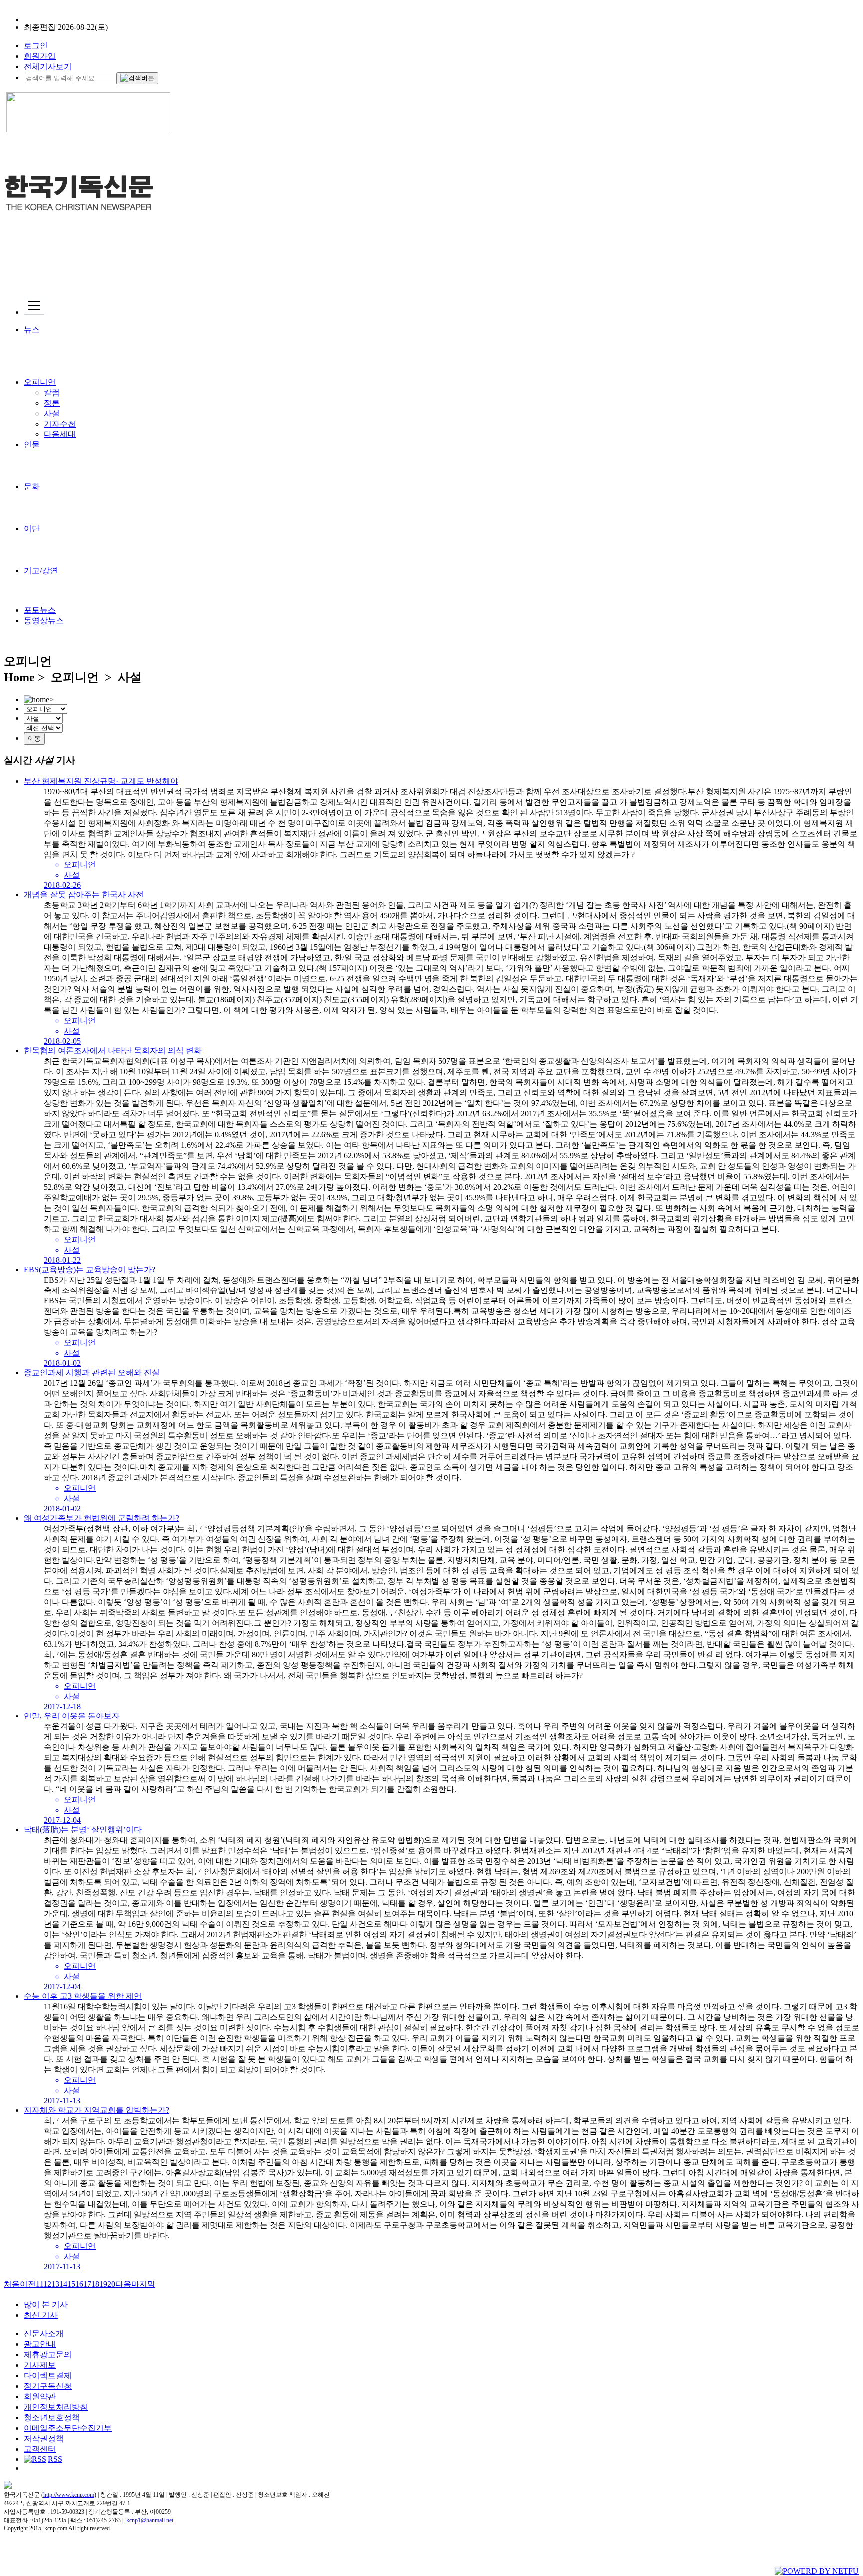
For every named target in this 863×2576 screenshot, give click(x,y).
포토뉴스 (40, 610)
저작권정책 (44, 2438)
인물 (32, 445)
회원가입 (40, 56)
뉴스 (32, 329)
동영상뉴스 (44, 621)
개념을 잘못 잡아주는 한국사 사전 (84, 895)
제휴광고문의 (48, 2355)
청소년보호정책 (52, 2417)
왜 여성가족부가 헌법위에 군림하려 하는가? (102, 1518)
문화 (32, 487)
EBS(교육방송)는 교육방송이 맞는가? (90, 1269)
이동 (34, 738)
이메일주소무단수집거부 (68, 2428)
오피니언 (40, 382)
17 (87, 2284)
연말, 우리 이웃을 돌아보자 (72, 1716)
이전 (28, 2284)
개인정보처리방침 (56, 2407)
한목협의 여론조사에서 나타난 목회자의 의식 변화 (113, 1051)
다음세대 (60, 434)
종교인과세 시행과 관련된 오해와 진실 (92, 1373)
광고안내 (40, 2344)
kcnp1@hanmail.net (150, 2520)
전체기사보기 (48, 67)
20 (111, 2284)
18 (95, 2284)
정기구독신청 (48, 2386)
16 (79, 2284)
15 (71, 2284)
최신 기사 (41, 2315)
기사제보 (40, 2365)
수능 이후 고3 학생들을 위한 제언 (83, 1996)
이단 (32, 529)
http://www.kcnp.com (69, 2495)
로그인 (36, 46)
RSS (55, 2459)
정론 (52, 403)
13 (55, 2284)
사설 (52, 413)
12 (47, 2284)
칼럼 (52, 392)
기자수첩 (60, 424)
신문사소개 (44, 2334)
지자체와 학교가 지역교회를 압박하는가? (97, 2110)
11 (40, 2284)
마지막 (143, 2284)
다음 (123, 2284)
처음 (12, 2284)
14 (63, 2284)
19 (103, 2284)
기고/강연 (41, 571)
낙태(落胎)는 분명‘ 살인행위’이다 (83, 1830)
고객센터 (40, 2449)
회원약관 (40, 2396)
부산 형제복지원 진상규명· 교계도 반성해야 (101, 781)
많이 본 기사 (46, 2305)
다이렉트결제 (48, 2375)
